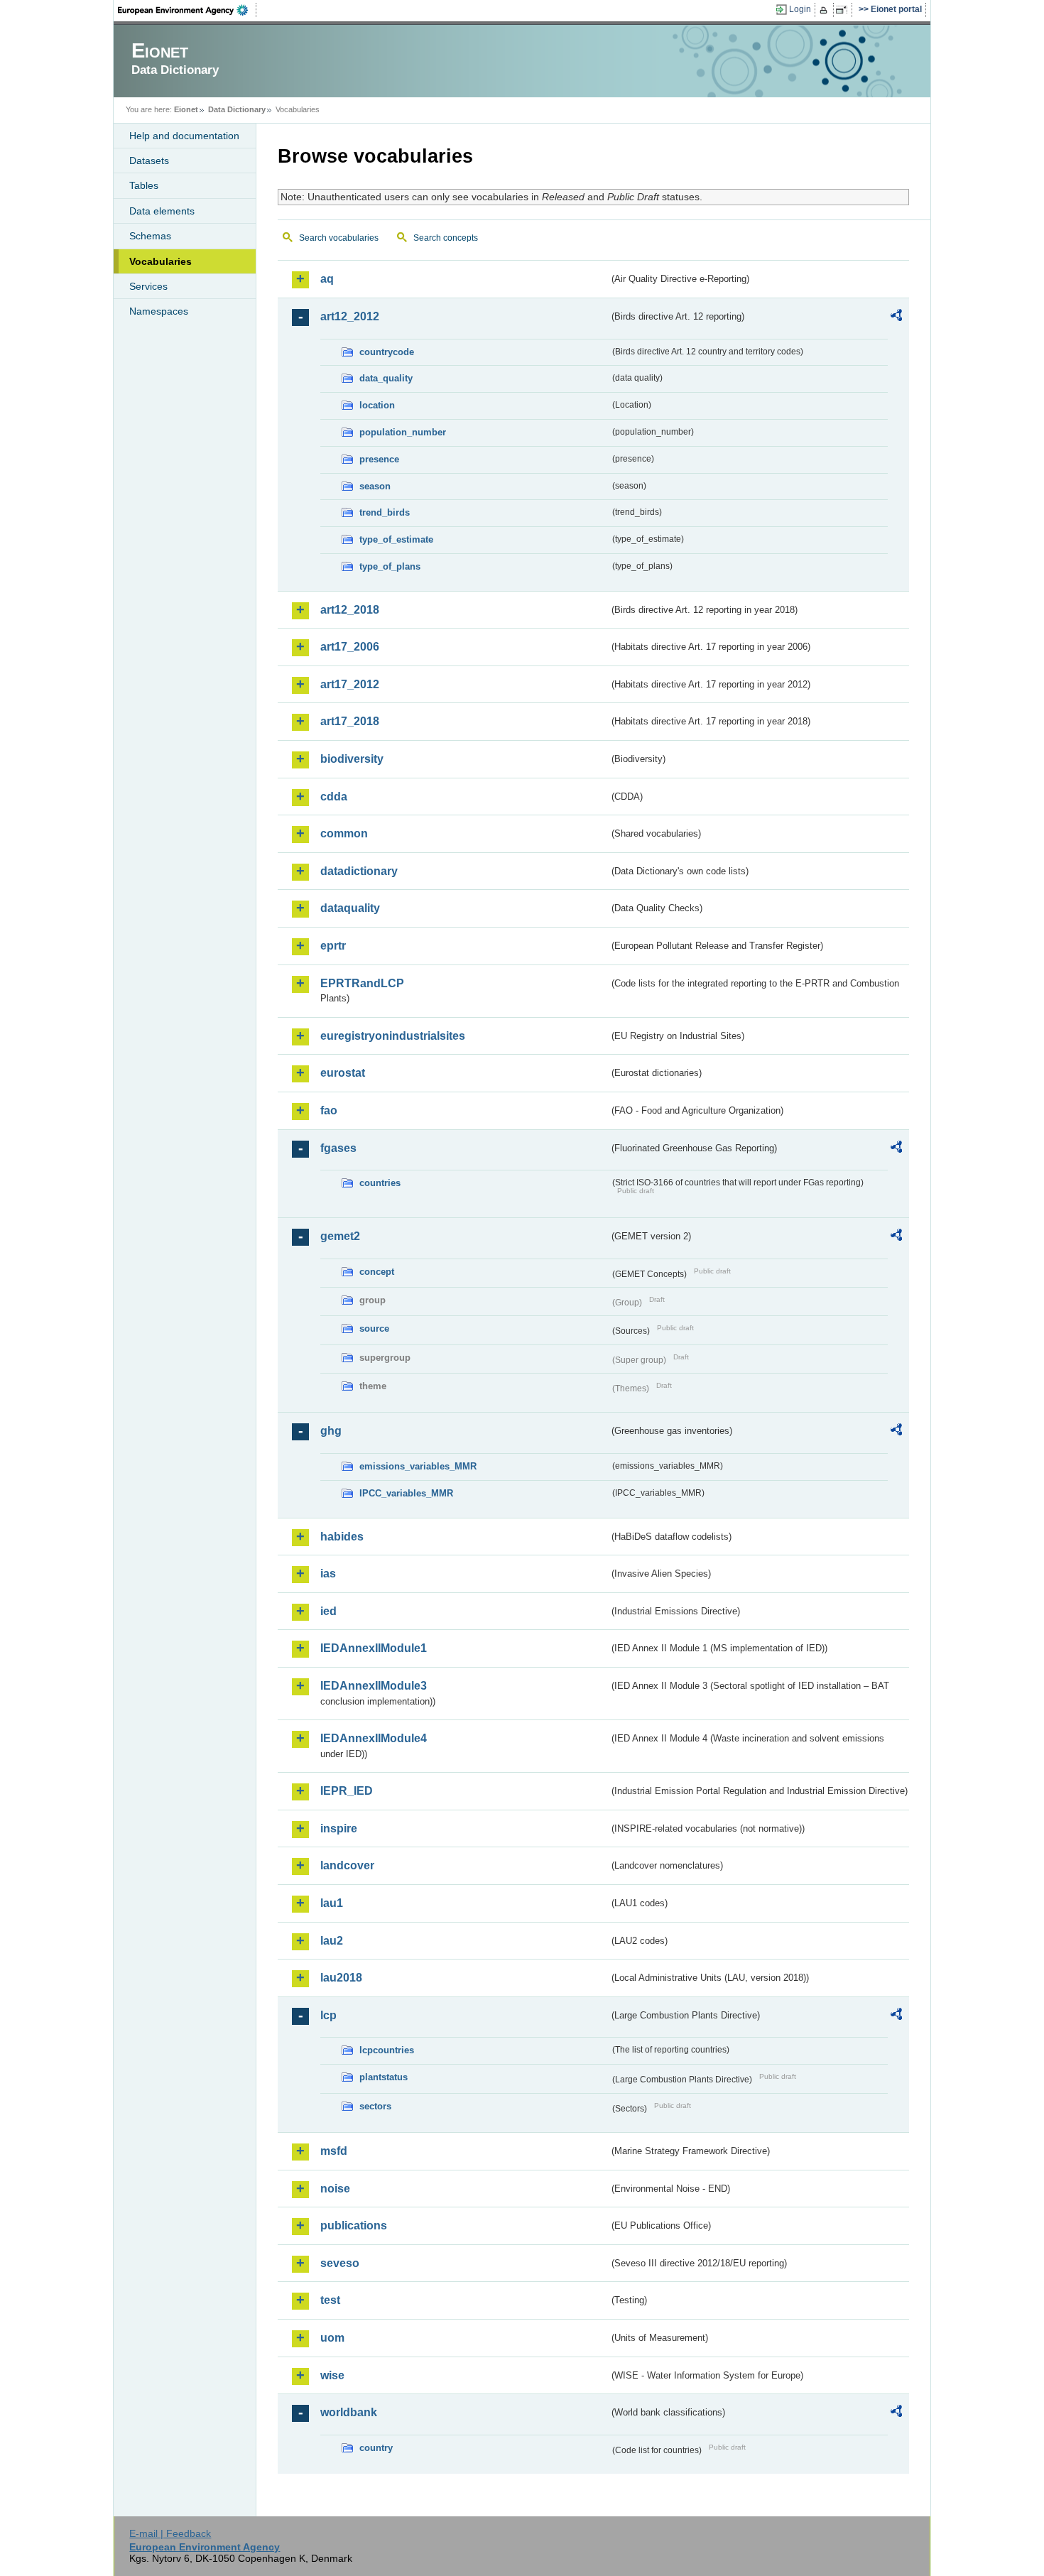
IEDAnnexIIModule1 (374, 1648)
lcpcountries (387, 2050)
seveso (340, 2263)
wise (332, 2375)
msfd (334, 2151)
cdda (334, 797)
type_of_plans (390, 566)
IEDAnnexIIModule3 (374, 1686)
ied (328, 1611)
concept (377, 1272)
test (330, 2300)
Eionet (186, 109)
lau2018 (341, 1978)
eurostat (343, 1073)
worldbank (349, 2412)
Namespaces (159, 311)
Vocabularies (161, 261)
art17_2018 (350, 721)
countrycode (387, 352)
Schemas (150, 236)
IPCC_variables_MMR (406, 1493)
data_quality (386, 378)
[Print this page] (826, 10)
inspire (339, 1828)
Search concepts (446, 238)
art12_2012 (350, 316)
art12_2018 (350, 610)
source (374, 1328)
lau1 (332, 1903)
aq (327, 279)
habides (342, 1537)
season (375, 486)
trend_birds (385, 512)
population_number (403, 432)
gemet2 (340, 1236)
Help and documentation (184, 136)
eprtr (333, 946)
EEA (187, 10)
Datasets (149, 161)
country (376, 2448)
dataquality (350, 908)
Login (800, 9)
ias (328, 1574)
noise (335, 2189)
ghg (331, 1431)
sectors (375, 2106)
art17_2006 (350, 647)
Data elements (162, 211)
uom (332, 2338)
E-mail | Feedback (170, 2533)
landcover (347, 1865)
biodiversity (352, 759)
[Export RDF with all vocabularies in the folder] (896, 317)
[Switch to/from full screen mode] (844, 10)
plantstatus (384, 2077)
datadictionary (359, 871)
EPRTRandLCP (362, 983)
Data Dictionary (237, 109)
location (377, 405)
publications (354, 2226)
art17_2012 (350, 684)
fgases (338, 1148)
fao (329, 1110)
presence (379, 459)
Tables (144, 185)
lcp (328, 2015)
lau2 (332, 1941)
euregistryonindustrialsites (393, 1036)
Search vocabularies (339, 238)
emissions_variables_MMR (418, 1466)
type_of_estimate (396, 539)
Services (148, 286)
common (344, 833)
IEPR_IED (347, 1791)
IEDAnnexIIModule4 (374, 1738)
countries (380, 1183)
